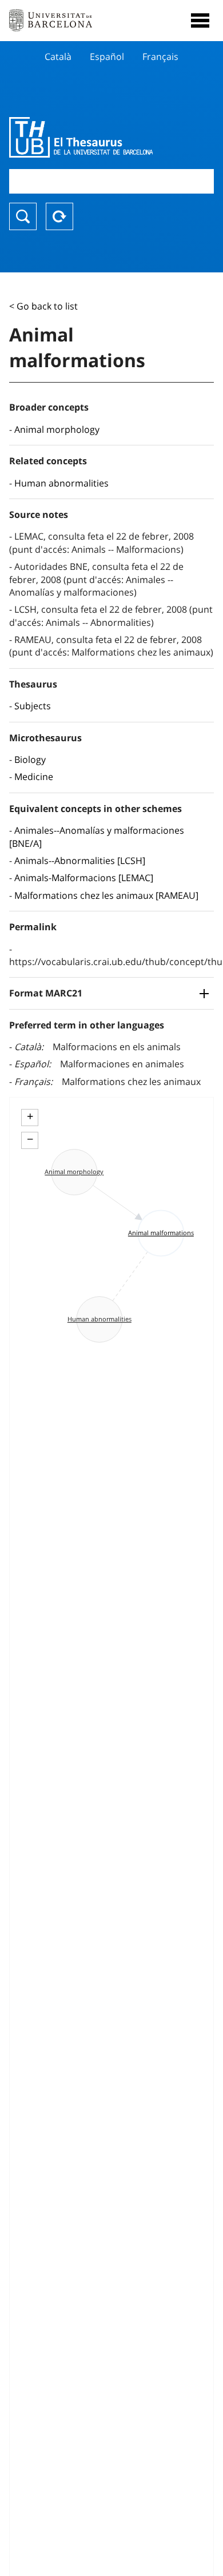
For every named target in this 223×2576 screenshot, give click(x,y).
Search (23, 216)
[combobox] (111, 181)
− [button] (30, 1139)
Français (160, 57)
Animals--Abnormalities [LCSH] (80, 861)
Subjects (33, 706)
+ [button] (30, 1116)
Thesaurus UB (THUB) (81, 137)
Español (107, 57)
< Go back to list (43, 306)
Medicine (34, 777)
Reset (59, 216)
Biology (30, 759)
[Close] (200, 21)
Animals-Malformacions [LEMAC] (84, 878)
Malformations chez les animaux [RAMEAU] (106, 895)
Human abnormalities (61, 483)
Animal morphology (57, 429)
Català (58, 57)
